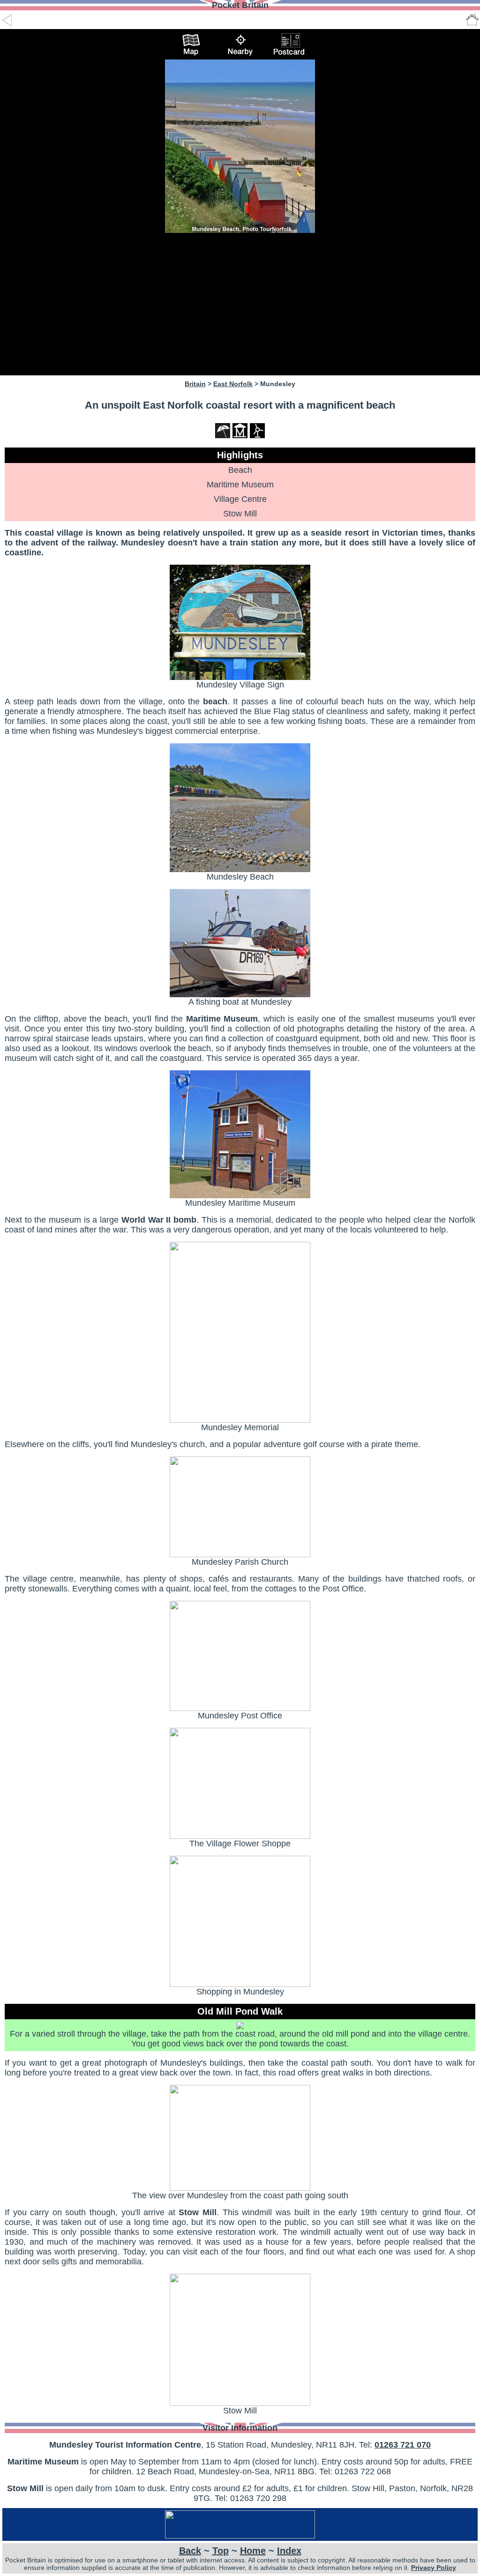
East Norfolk (233, 384)
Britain (195, 384)
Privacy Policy (434, 2568)
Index (289, 2551)
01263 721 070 (403, 2445)
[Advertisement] (240, 304)
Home (253, 2551)
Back (190, 2551)
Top (221, 2551)
